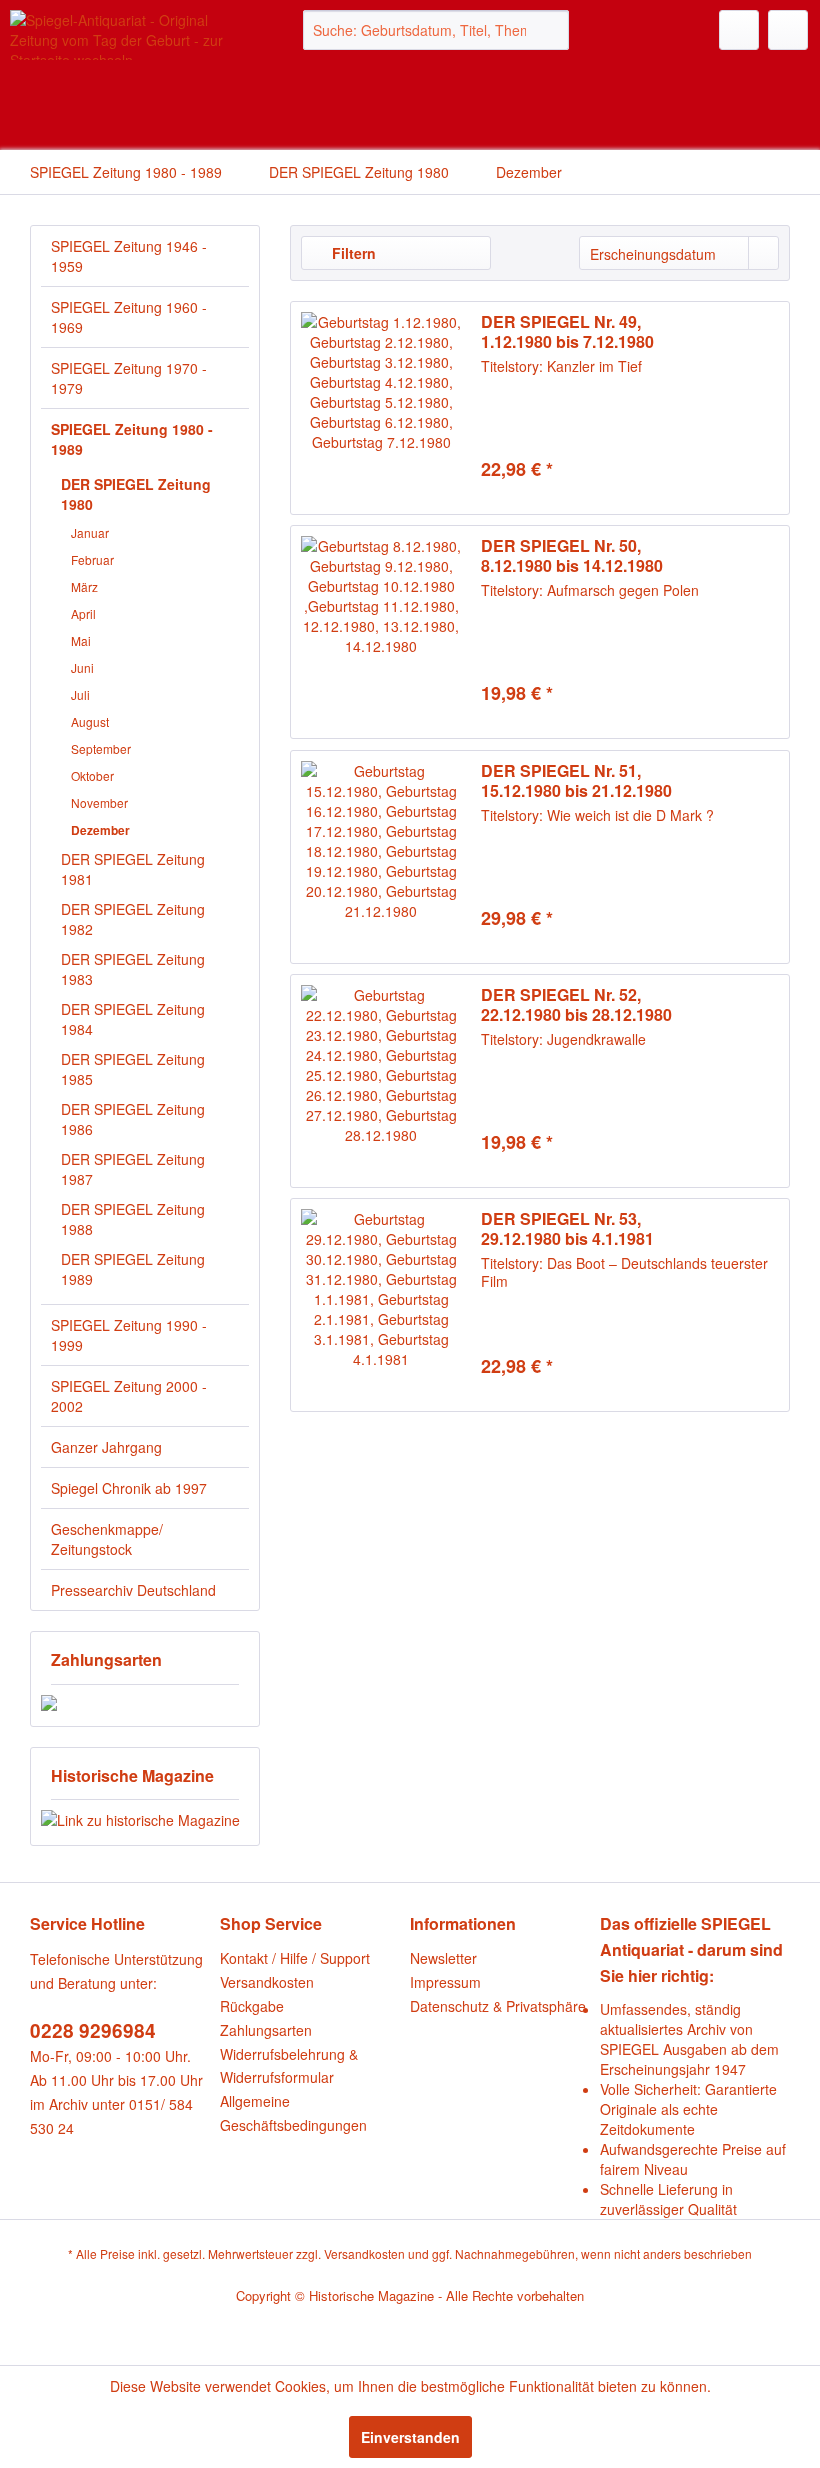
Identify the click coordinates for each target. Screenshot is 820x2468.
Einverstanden (410, 2437)
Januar (90, 532)
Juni (82, 667)
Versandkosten (267, 1982)
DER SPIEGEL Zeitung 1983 (133, 969)
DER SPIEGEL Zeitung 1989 (133, 1269)
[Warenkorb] (788, 30)
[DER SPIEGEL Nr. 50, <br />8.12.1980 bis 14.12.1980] (381, 632)
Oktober (92, 775)
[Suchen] (550, 30)
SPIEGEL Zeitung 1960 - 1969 (129, 317)
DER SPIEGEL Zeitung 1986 (133, 1119)
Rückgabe (252, 2006)
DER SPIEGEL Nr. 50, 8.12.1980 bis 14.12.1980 (572, 556)
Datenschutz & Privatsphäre (498, 2006)
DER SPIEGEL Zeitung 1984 (133, 1019)
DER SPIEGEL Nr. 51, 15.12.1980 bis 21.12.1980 (576, 781)
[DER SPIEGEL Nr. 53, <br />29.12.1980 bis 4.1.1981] (381, 1305)
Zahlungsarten (266, 2030)
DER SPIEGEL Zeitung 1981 (133, 869)
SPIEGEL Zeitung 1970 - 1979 (129, 378)
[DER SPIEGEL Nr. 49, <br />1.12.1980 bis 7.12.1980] (381, 408)
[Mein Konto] (739, 30)
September (101, 748)
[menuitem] (436, 30)
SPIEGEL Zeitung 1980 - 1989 (132, 439)
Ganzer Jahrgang (106, 1447)
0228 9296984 (93, 2030)
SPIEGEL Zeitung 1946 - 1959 (129, 256)
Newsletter (443, 1958)
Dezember (100, 830)
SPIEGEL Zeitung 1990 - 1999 (129, 1335)
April (83, 613)
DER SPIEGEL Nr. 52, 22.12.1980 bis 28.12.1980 (576, 1005)
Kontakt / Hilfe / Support (295, 1958)
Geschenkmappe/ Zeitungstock (107, 1539)
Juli (80, 694)
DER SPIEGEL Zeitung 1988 (133, 1219)
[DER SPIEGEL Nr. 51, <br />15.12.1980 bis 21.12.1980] (381, 857)
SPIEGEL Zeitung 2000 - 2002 (129, 1396)
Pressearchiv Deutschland (133, 1590)
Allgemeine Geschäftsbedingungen (293, 2113)
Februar (92, 559)
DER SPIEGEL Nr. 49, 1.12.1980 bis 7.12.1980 (567, 332)
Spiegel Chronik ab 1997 (129, 1488)
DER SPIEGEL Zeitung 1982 (133, 919)
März (84, 586)
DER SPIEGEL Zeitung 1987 (133, 1169)
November (99, 802)
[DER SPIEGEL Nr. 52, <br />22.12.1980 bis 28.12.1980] (381, 1081)
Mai (81, 640)
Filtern (352, 253)
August (90, 721)
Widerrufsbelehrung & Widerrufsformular (289, 2066)
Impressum (445, 1982)
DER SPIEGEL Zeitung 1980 (136, 494)
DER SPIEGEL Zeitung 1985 (133, 1069)
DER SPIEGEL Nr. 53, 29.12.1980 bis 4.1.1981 (567, 1229)
